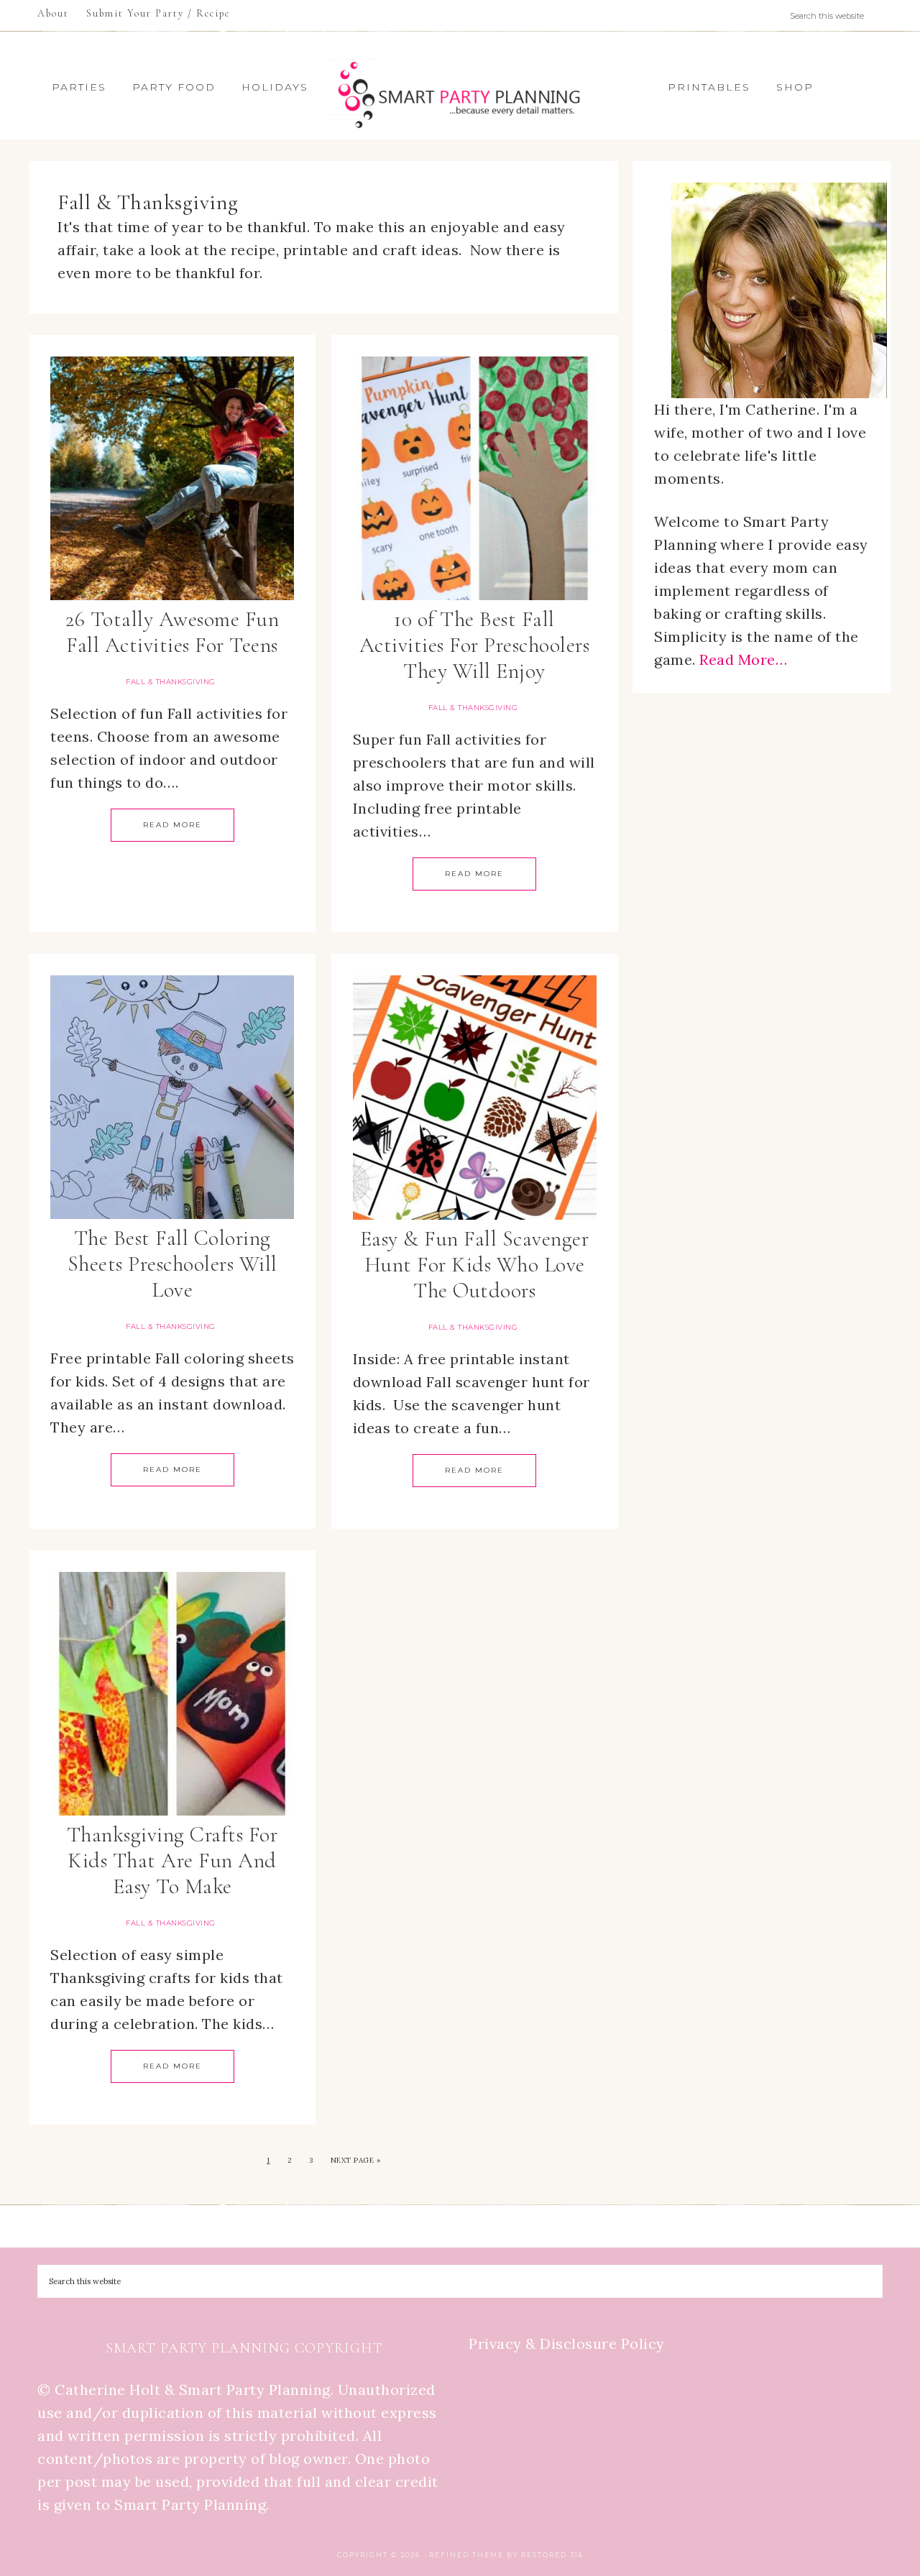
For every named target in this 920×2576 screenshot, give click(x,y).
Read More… (743, 659)
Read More (172, 825)
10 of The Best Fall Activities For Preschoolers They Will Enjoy (475, 645)
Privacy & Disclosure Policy (567, 2343)
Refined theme (466, 2555)
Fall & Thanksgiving (171, 682)
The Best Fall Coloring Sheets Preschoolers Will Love (172, 1264)
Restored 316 (552, 2555)
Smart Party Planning (460, 95)
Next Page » (356, 2160)
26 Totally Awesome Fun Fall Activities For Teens (172, 632)
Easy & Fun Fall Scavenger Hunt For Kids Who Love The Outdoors (475, 1265)
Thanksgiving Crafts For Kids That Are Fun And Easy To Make (172, 1860)
